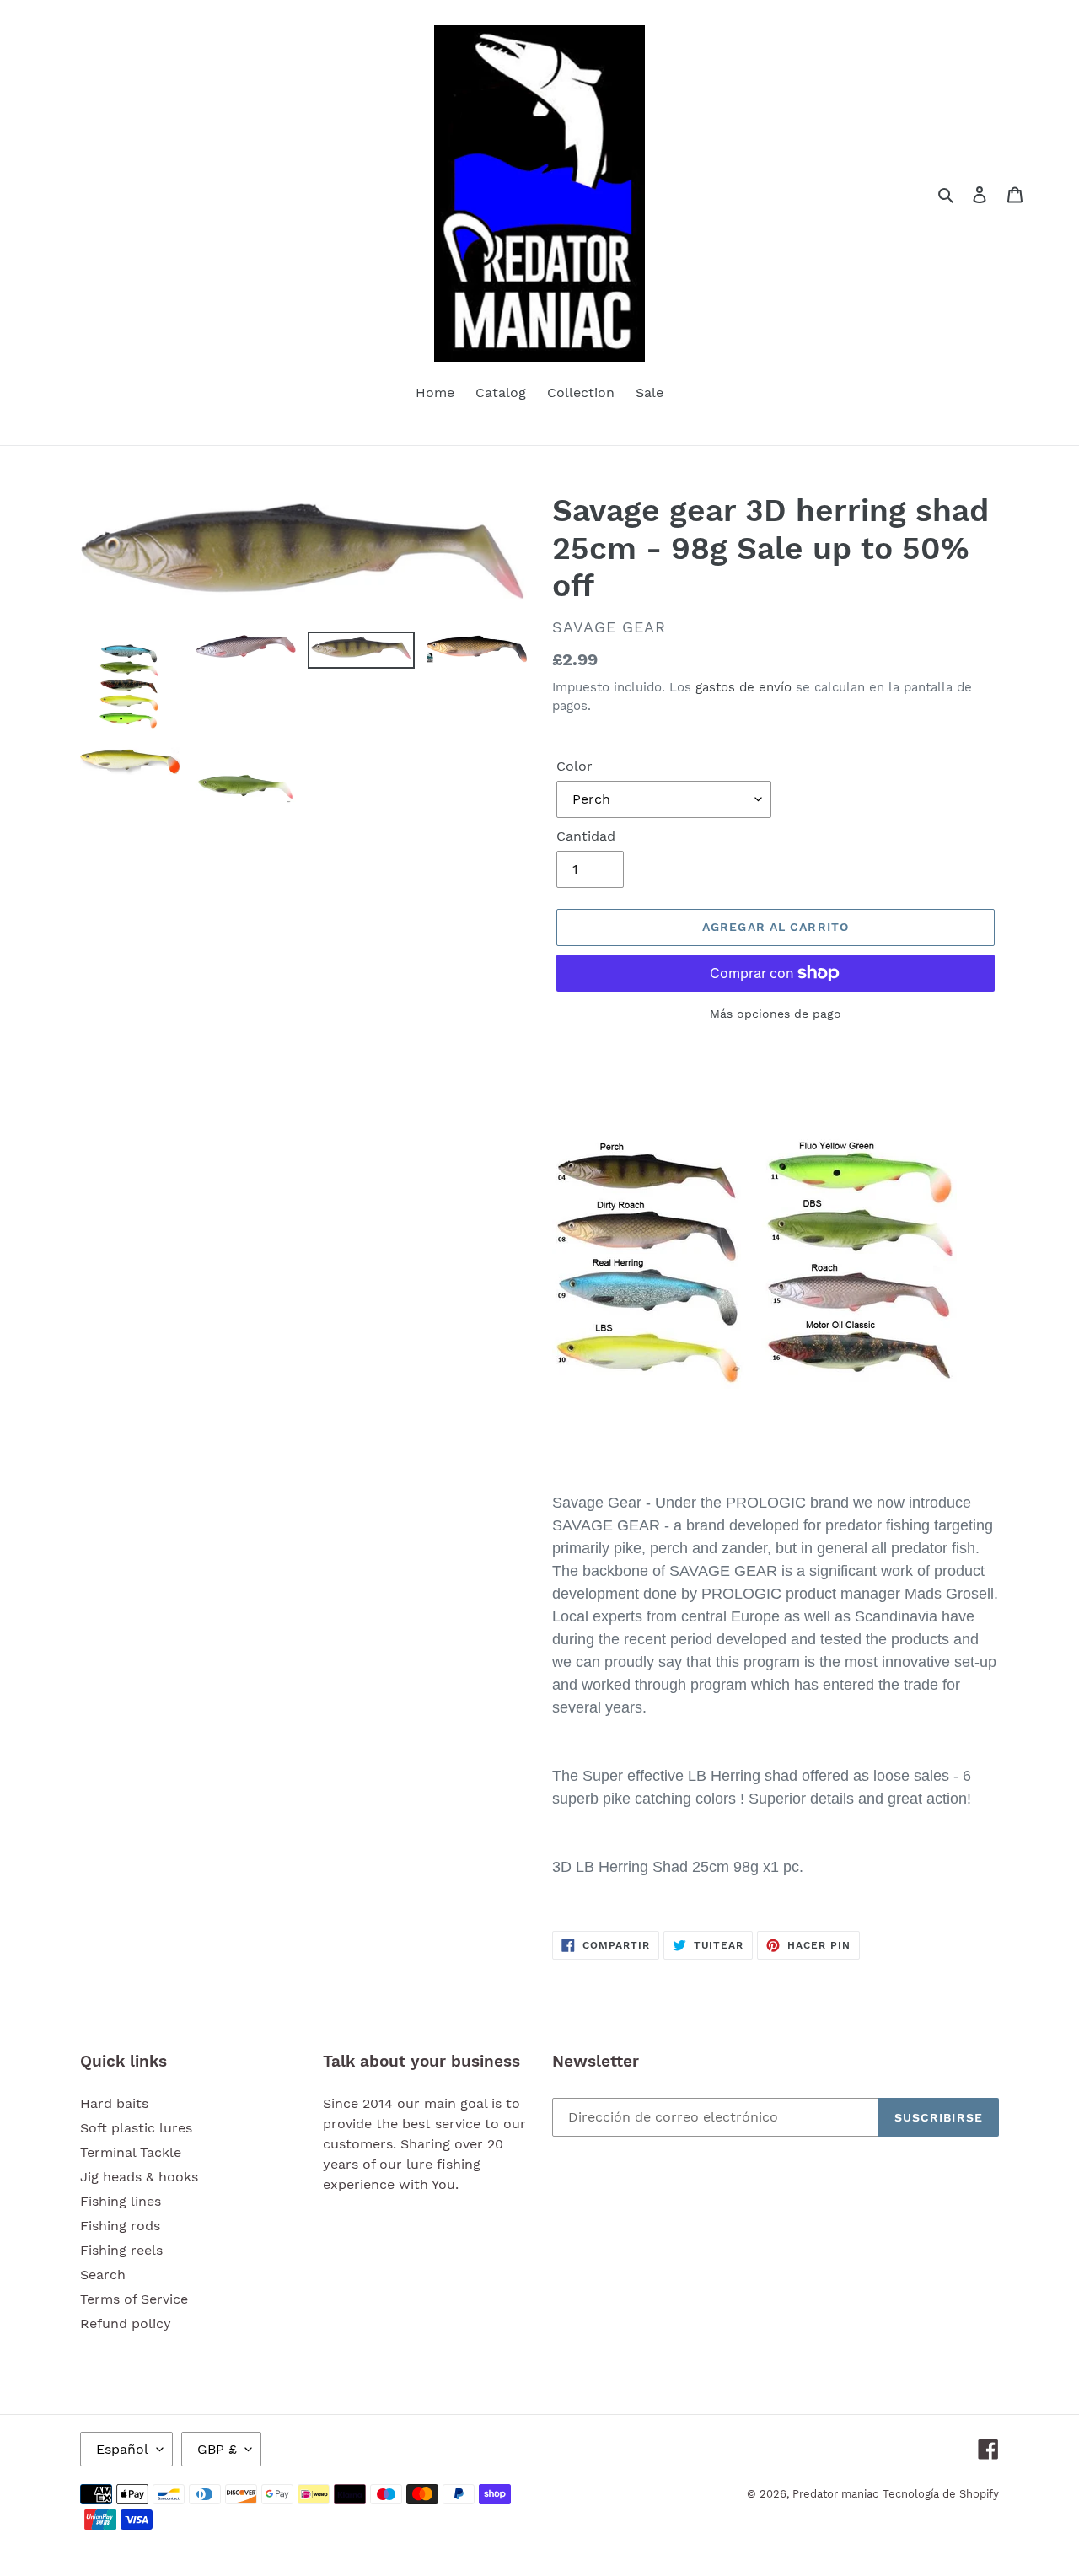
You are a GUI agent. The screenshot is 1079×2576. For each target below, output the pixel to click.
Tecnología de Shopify (941, 2494)
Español (122, 2449)
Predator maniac (835, 2494)
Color (574, 766)
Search (103, 2275)
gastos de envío (743, 687)
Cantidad (586, 836)
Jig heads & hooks (139, 2177)
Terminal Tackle (131, 2152)
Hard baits (114, 2103)
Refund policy (126, 2323)
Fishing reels (121, 2250)
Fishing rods (120, 2226)
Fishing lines (121, 2201)
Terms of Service (134, 2299)
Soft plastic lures (136, 2128)
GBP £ (217, 2449)
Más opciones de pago (776, 1014)
